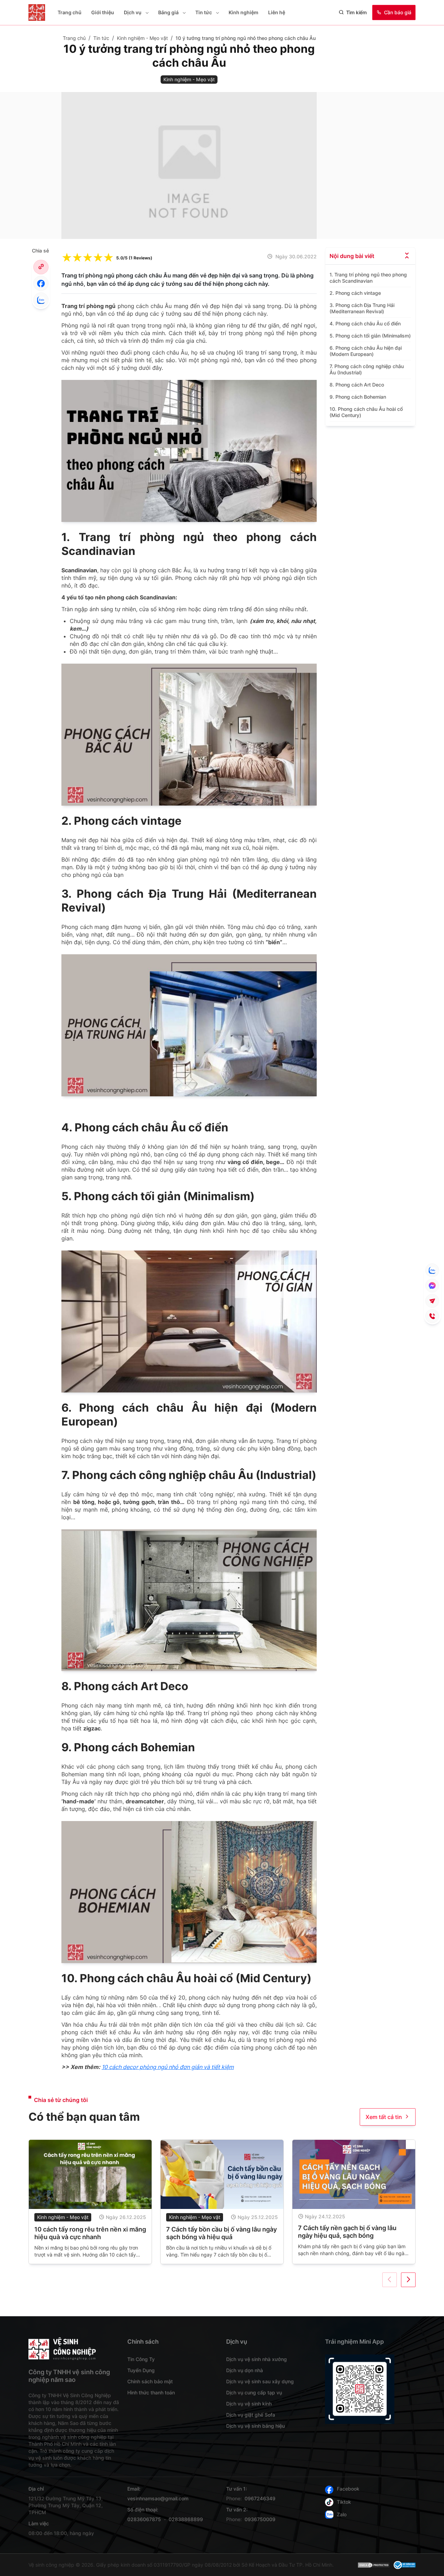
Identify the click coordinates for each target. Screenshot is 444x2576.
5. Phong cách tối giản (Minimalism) (370, 336)
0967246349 (260, 2498)
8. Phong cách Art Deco (357, 385)
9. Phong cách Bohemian (358, 397)
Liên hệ (277, 12)
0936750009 (260, 2519)
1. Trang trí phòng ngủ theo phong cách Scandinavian (368, 278)
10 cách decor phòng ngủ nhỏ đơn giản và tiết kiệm (168, 2067)
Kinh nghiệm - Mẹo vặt (63, 2217)
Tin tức (204, 12)
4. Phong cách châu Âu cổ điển (365, 323)
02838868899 (186, 2519)
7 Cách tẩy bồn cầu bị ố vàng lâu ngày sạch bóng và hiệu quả (90, 2233)
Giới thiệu (103, 12)
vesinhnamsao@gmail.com (158, 2498)
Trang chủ (70, 12)
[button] (146, 13)
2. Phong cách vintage (355, 293)
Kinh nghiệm (244, 12)
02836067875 (144, 2519)
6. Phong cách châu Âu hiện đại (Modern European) (366, 351)
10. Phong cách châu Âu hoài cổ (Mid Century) (366, 412)
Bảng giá (168, 12)
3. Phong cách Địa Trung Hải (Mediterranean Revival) (362, 308)
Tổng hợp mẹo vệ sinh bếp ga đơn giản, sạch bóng (348, 2233)
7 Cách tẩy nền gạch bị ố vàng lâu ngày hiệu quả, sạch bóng (215, 2232)
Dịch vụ (133, 12)
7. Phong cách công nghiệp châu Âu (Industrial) (367, 369)
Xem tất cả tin (384, 2117)
